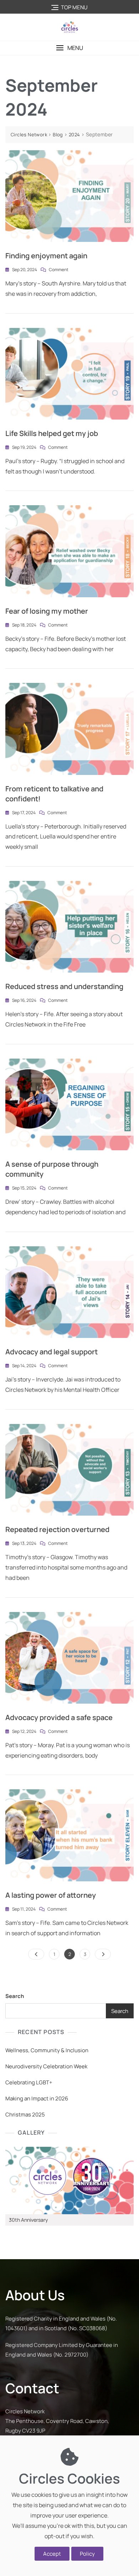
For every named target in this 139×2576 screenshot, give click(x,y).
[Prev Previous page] (36, 1954)
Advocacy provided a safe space (59, 1717)
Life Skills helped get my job (52, 433)
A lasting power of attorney (51, 1895)
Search (15, 1996)
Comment (59, 269)
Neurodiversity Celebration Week (46, 2066)
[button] (69, 48)
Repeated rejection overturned (57, 1529)
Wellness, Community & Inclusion (47, 2050)
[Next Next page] (103, 1954)
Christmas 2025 (25, 2114)
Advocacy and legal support (52, 1352)
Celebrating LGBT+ (29, 2082)
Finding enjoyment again (46, 256)
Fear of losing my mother (47, 611)
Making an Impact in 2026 (37, 2098)
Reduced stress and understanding (64, 986)
